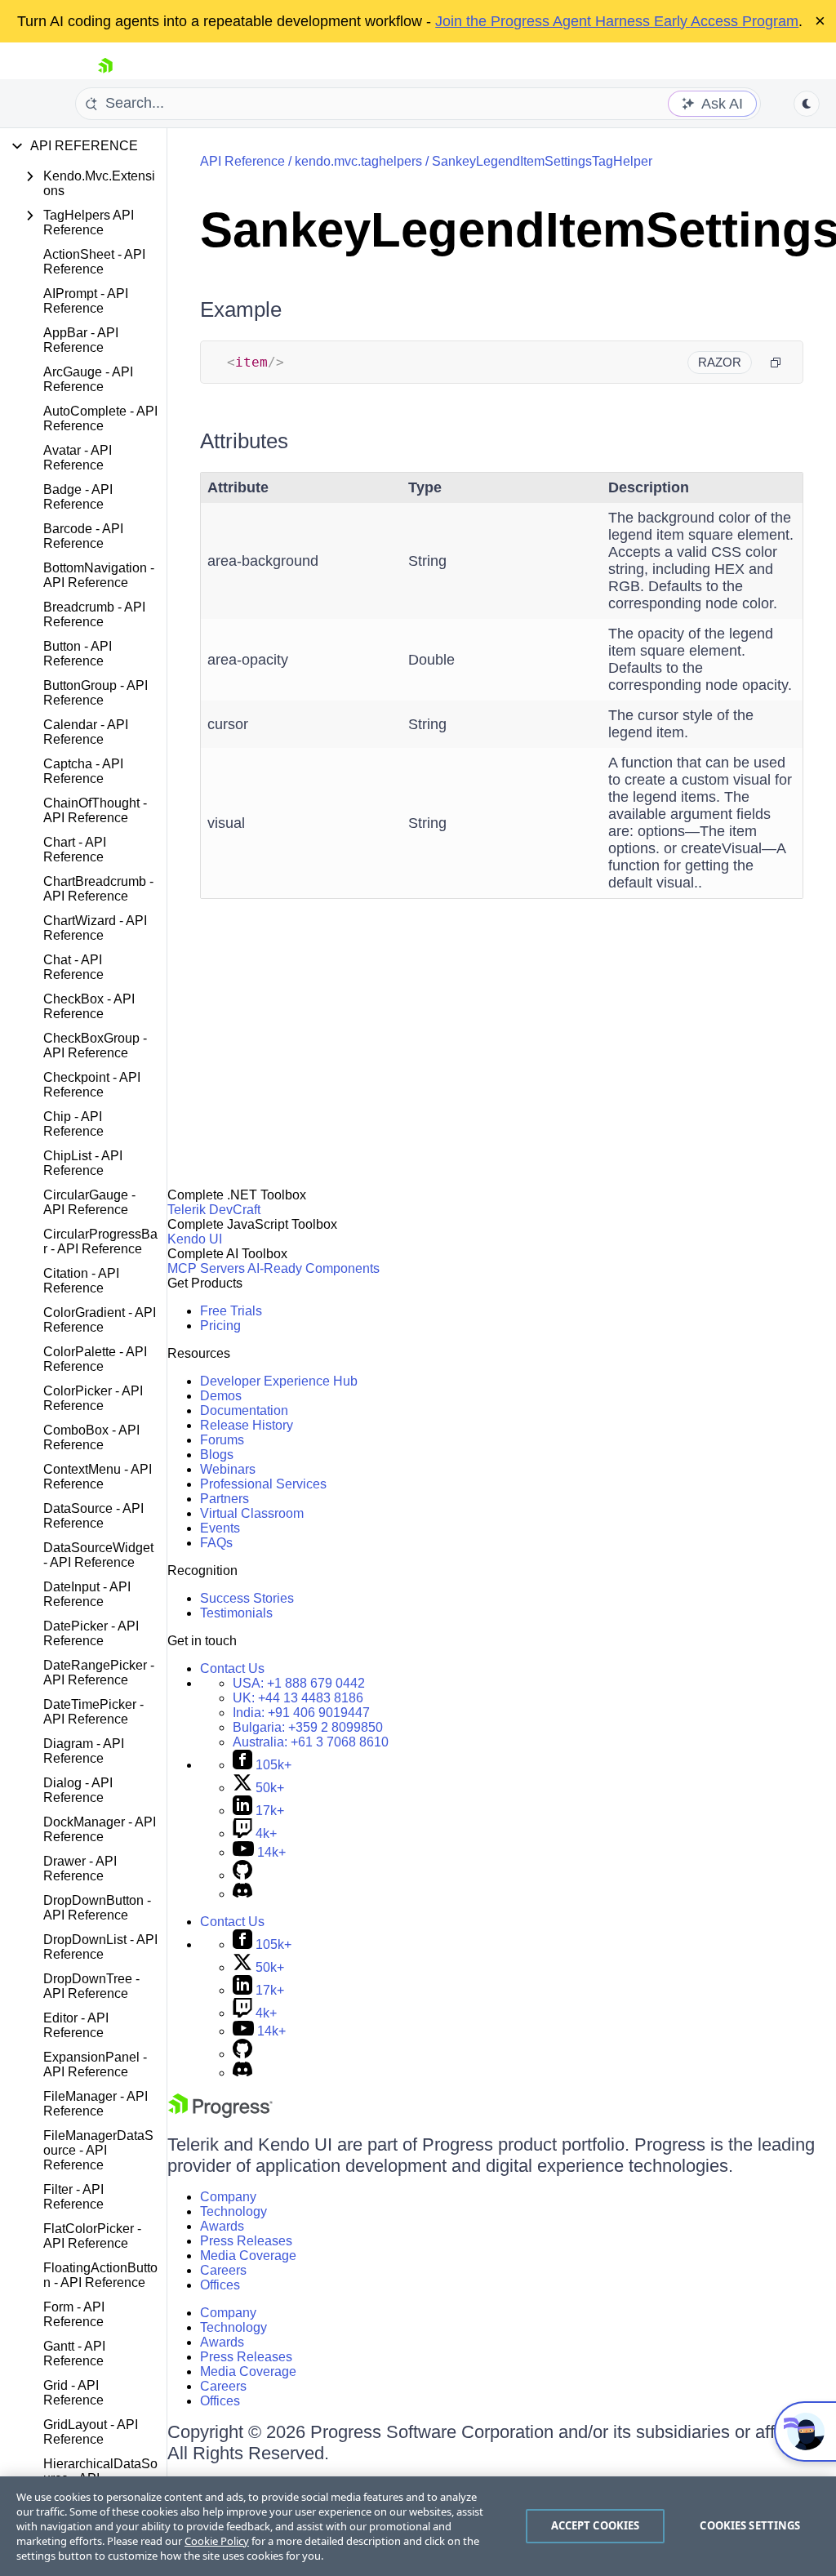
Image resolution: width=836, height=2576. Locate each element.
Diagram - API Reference (84, 1751)
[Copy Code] (776, 363)
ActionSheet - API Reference (94, 262)
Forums (222, 1440)
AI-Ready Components (313, 1268)
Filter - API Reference (73, 2197)
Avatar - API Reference (78, 458)
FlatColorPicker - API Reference (92, 2236)
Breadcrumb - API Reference (94, 614)
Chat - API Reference (73, 967)
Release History (247, 1425)
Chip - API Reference (73, 1124)
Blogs (217, 1455)
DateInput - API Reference (87, 1594)
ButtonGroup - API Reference (96, 693)
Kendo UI (195, 1239)
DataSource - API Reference (93, 1516)
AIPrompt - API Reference (86, 301)
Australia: (311, 1742)
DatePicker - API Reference (91, 1633)
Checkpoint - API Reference (92, 1085)
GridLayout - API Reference (91, 2432)
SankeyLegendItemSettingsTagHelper (542, 161)
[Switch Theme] (807, 104)
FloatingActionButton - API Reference (100, 2275)
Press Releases (246, 2241)
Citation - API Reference (81, 1281)
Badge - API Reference (78, 497)
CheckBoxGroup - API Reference (95, 1046)
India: (301, 1713)
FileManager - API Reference (96, 2104)
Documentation (244, 1410)
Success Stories (247, 1598)
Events (220, 1528)
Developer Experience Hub (279, 1381)
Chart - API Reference (75, 850)
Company (228, 2197)
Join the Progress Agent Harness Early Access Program (617, 21)
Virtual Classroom (252, 1513)
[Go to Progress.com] (220, 2113)
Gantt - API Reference (74, 2354)
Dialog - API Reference (78, 1790)
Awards (222, 2226)
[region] (418, 2526)
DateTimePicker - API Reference (93, 1712)
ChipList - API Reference (83, 1163)
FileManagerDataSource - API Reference (98, 2150)
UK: (298, 1698)
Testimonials (236, 1613)
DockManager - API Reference (100, 1829)
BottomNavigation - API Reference (99, 575)
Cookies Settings (750, 2525)
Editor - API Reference (76, 2025)
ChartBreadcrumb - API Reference (98, 889)
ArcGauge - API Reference (88, 379)
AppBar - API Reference (81, 340)
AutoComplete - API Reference (100, 418)
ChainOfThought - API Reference (95, 810)
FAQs (216, 1543)
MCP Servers (206, 1268)
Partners (225, 1499)
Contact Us (232, 1668)
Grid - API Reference (73, 2393)
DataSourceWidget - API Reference (98, 1555)
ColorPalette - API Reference (95, 1359)
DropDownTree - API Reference (91, 1986)
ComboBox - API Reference (91, 1437)
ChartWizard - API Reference (95, 928)
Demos (221, 1396)
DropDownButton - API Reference (97, 1908)
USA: (299, 1683)
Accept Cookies (596, 2525)
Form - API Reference (74, 2314)
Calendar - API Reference (86, 732)
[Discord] (242, 1894)
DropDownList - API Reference (100, 1947)
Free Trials (231, 1311)
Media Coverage (248, 2256)
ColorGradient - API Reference (100, 1320)
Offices (220, 2285)
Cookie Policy (217, 2541)
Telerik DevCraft (214, 1210)
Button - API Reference (78, 654)
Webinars (228, 1469)
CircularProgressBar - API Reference (100, 1241)
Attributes (244, 441)
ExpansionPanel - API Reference (95, 2064)
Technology (233, 2211)
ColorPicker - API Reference (93, 1398)
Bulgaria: (308, 1727)
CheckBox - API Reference (89, 1006)
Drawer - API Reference (80, 1869)
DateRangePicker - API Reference (99, 1673)
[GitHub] (242, 1875)
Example (241, 309)
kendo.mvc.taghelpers (358, 161)
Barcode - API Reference (83, 536)
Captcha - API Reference (83, 771)
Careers (223, 2270)
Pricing (220, 1326)
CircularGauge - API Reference (89, 1202)
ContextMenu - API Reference (98, 1477)
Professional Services (263, 1484)
